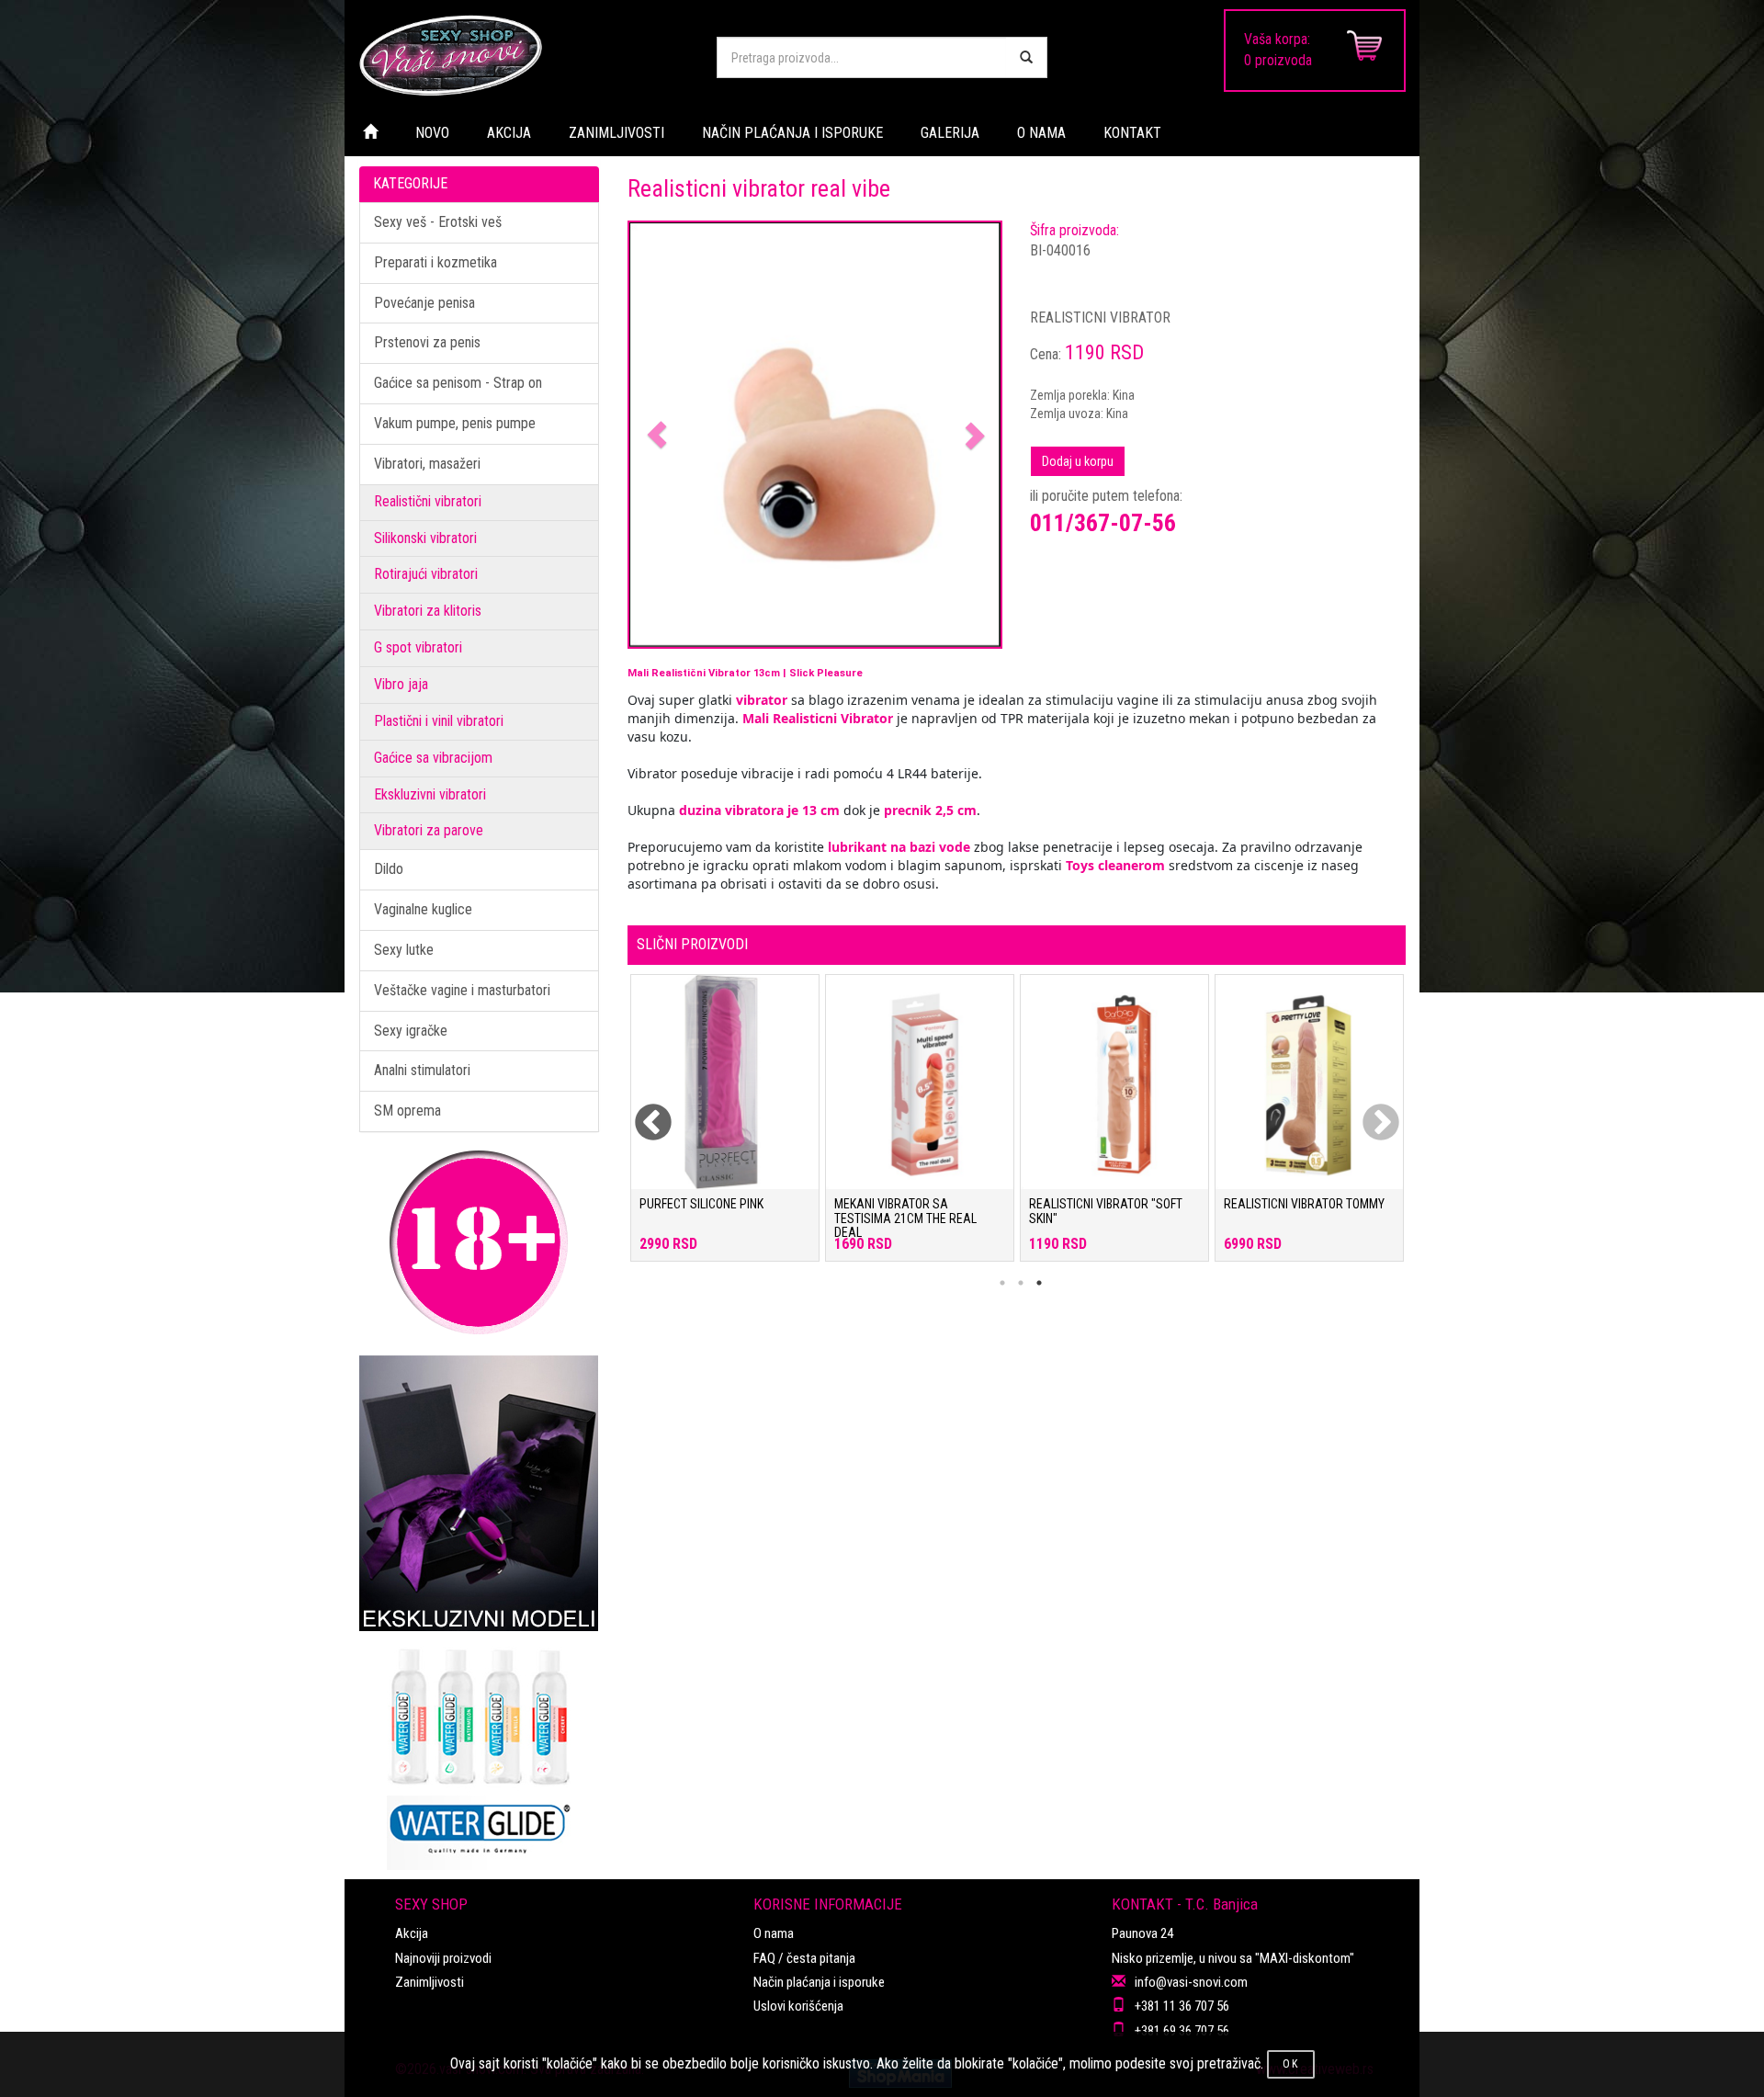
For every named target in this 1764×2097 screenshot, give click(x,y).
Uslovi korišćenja (798, 2006)
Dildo (389, 869)
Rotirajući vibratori (426, 574)
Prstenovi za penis (427, 342)
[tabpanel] (725, 1127)
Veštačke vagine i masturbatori (462, 990)
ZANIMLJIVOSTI (616, 133)
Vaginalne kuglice (423, 909)
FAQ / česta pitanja (804, 1958)
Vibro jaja (401, 684)
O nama (774, 1933)
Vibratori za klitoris (428, 611)
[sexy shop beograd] (524, 55)
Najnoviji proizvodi (443, 1958)
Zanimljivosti (430, 1982)
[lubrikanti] (479, 1751)
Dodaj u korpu (1078, 461)
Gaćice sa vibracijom (433, 758)
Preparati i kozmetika (435, 262)
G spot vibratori (418, 647)
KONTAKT (1132, 133)
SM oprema (407, 1111)
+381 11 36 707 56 (1182, 2006)
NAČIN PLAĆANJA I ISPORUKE (792, 133)
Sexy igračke (411, 1031)
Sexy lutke (404, 950)
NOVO (432, 133)
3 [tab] (1039, 1283)
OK (1291, 2064)
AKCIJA (509, 133)
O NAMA (1041, 133)
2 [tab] (1021, 1283)
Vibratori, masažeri (427, 464)
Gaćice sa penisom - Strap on (458, 383)
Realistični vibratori (428, 501)
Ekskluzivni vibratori (430, 794)
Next (1369, 1112)
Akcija (412, 1933)
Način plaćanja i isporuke (819, 1982)
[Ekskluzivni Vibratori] (479, 1493)
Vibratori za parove (429, 830)
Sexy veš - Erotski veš (438, 222)
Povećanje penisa (424, 303)
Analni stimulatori (422, 1070)
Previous (641, 1112)
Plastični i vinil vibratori (439, 721)
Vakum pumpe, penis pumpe (455, 423)
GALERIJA (950, 133)
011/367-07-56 (1103, 523)
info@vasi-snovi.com (1191, 1982)
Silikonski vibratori (425, 538)
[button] (657, 435)
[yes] (1026, 57)
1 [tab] (1002, 1283)
